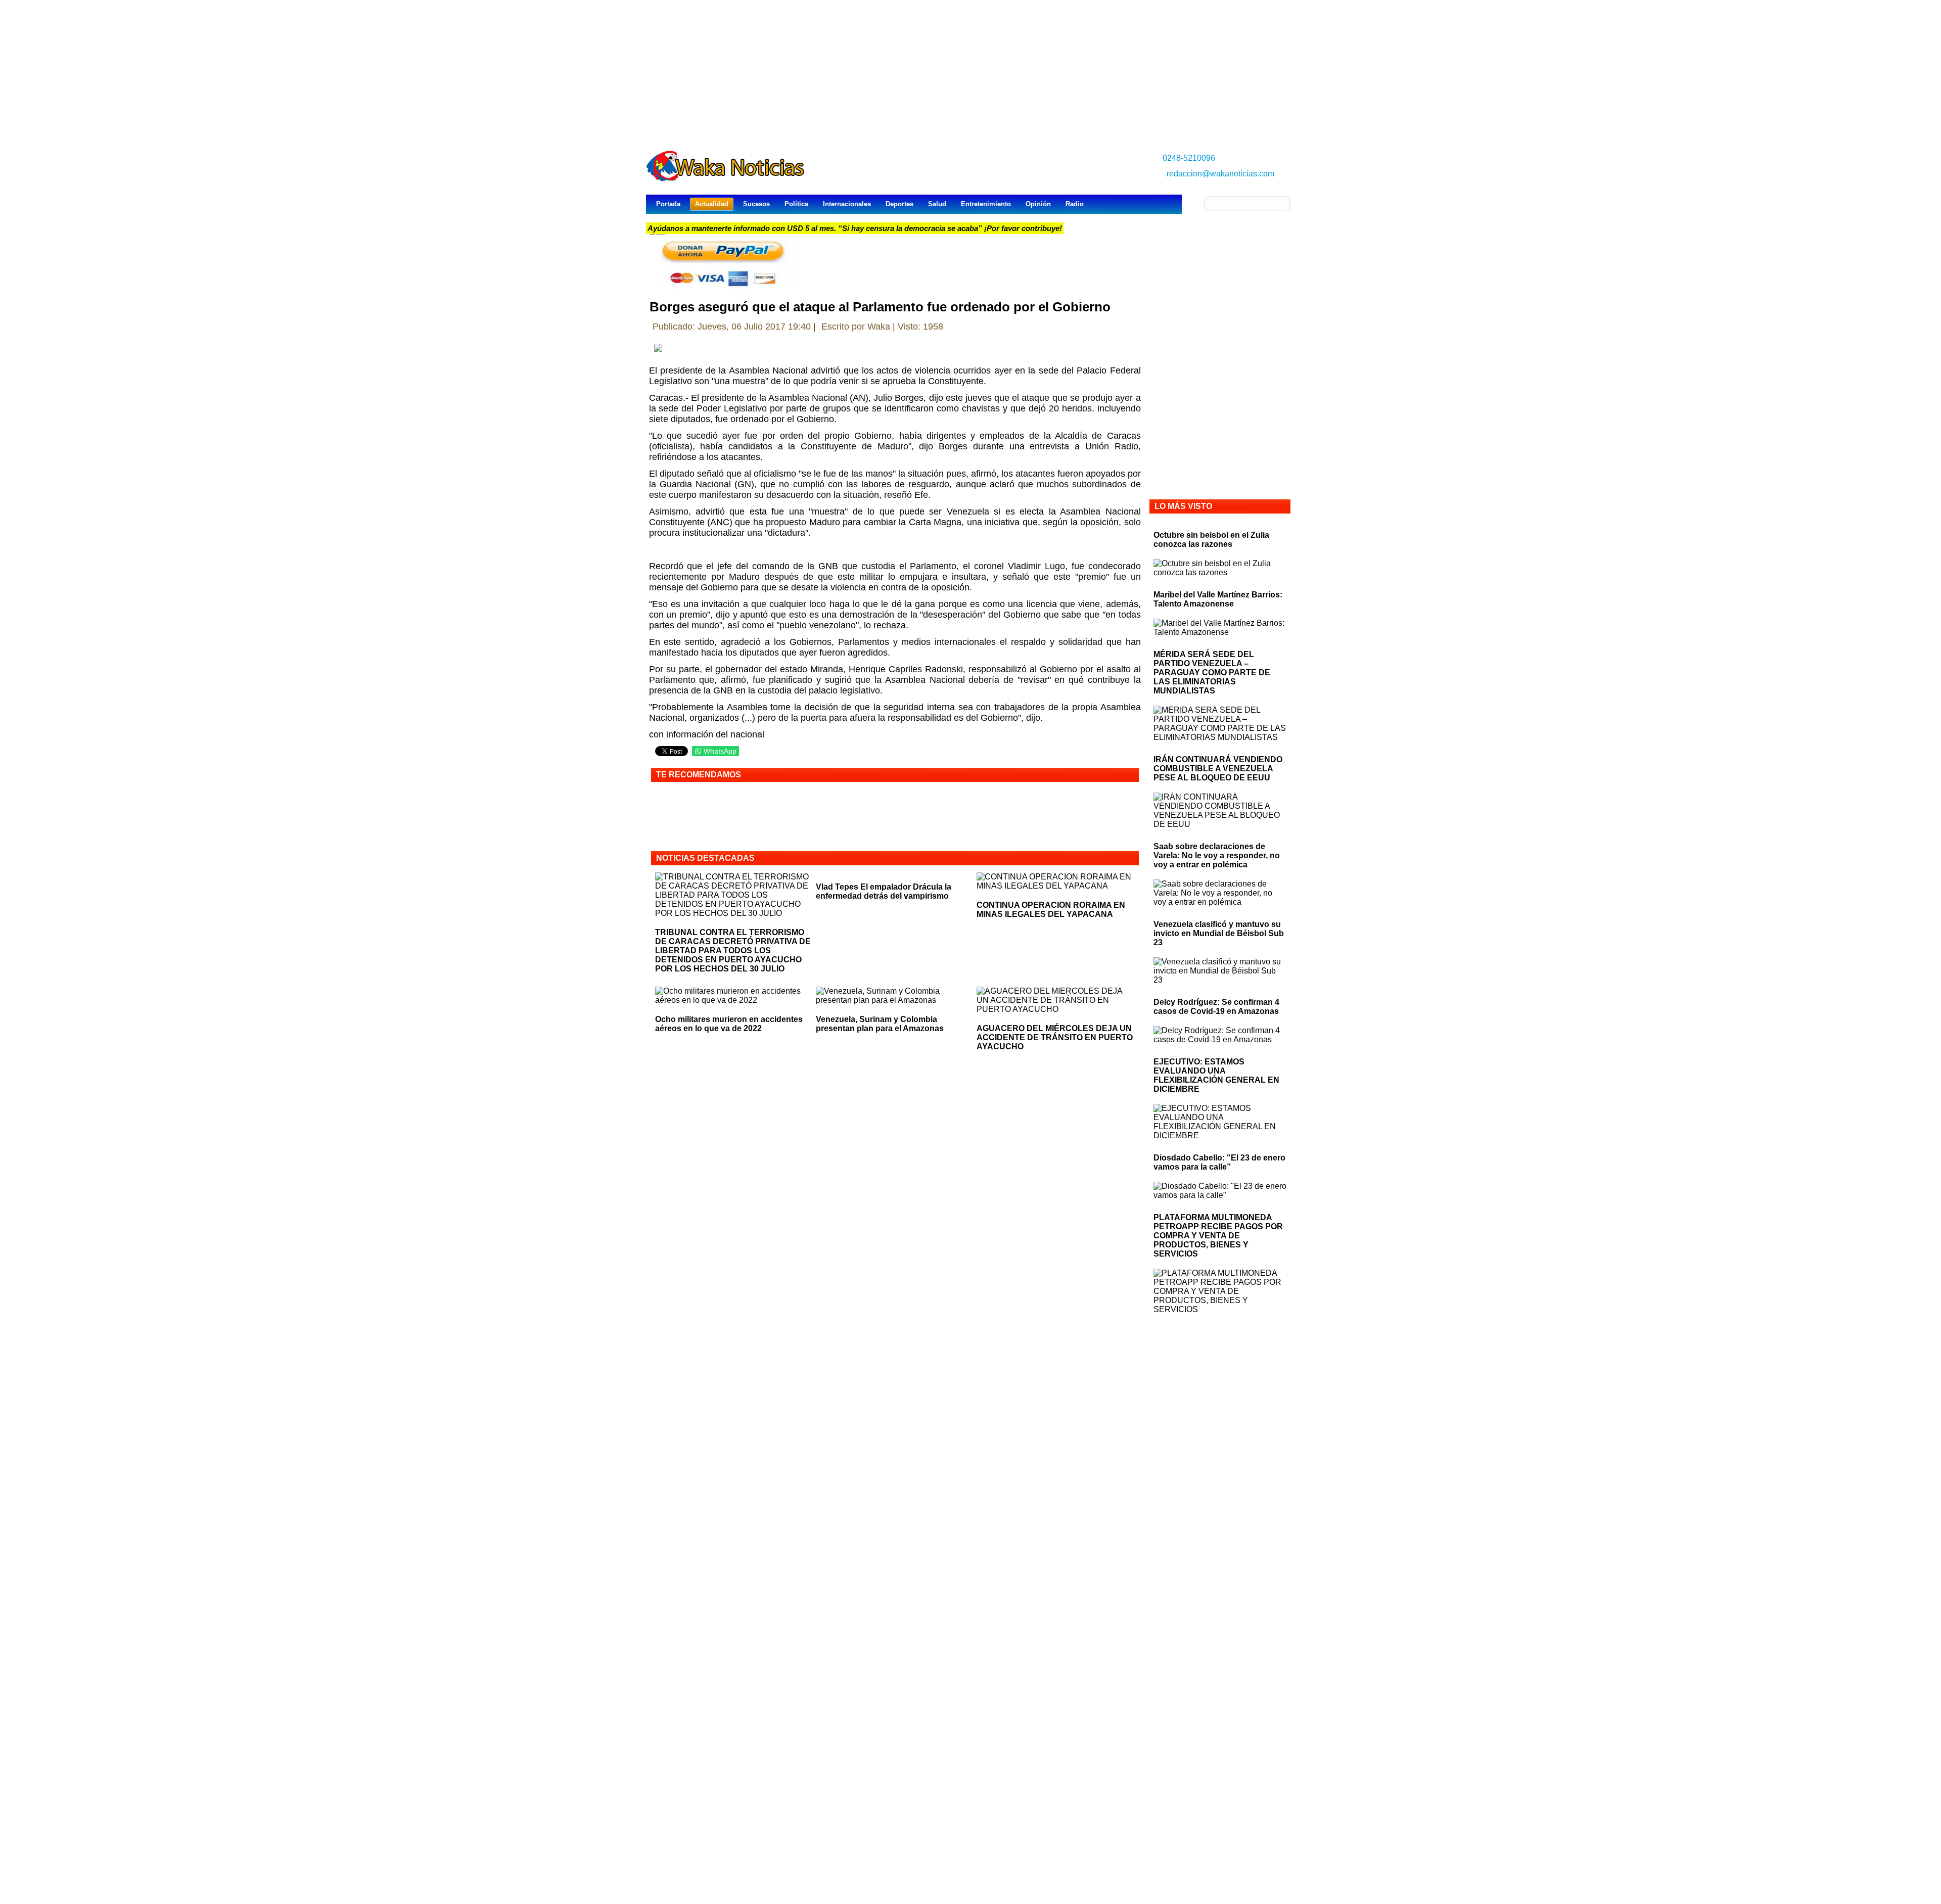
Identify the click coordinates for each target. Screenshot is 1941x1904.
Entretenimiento (986, 204)
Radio (1075, 204)
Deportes (899, 204)
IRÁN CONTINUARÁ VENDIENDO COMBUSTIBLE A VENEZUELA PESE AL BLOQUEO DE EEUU (1218, 769)
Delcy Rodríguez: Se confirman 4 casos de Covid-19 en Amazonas (1216, 1007)
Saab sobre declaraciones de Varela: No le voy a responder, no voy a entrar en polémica (1217, 855)
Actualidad (712, 204)
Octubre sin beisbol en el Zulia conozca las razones (1211, 540)
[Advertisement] (970, 71)
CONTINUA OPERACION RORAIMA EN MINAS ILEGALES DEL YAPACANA (1051, 910)
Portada (668, 204)
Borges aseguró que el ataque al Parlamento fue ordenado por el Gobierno (880, 307)
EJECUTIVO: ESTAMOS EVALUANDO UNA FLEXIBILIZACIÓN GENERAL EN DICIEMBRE (1216, 1075)
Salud (937, 204)
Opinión (1038, 204)
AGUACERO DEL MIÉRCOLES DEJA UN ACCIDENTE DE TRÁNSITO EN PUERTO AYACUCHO (1055, 1037)
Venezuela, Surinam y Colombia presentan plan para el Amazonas (880, 1024)
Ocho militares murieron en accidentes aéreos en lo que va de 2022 (729, 1024)
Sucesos (756, 204)
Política (796, 204)
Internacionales (847, 204)
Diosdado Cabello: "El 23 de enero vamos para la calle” (1219, 1162)
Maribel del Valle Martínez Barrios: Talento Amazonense (1218, 599)
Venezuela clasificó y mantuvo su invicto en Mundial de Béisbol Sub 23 (1219, 933)
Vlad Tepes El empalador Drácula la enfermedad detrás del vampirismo (884, 891)
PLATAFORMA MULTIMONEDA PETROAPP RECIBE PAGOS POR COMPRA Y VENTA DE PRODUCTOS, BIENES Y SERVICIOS (1218, 1236)
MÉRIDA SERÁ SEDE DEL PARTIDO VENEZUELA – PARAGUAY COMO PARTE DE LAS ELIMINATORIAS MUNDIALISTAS (1212, 672)
